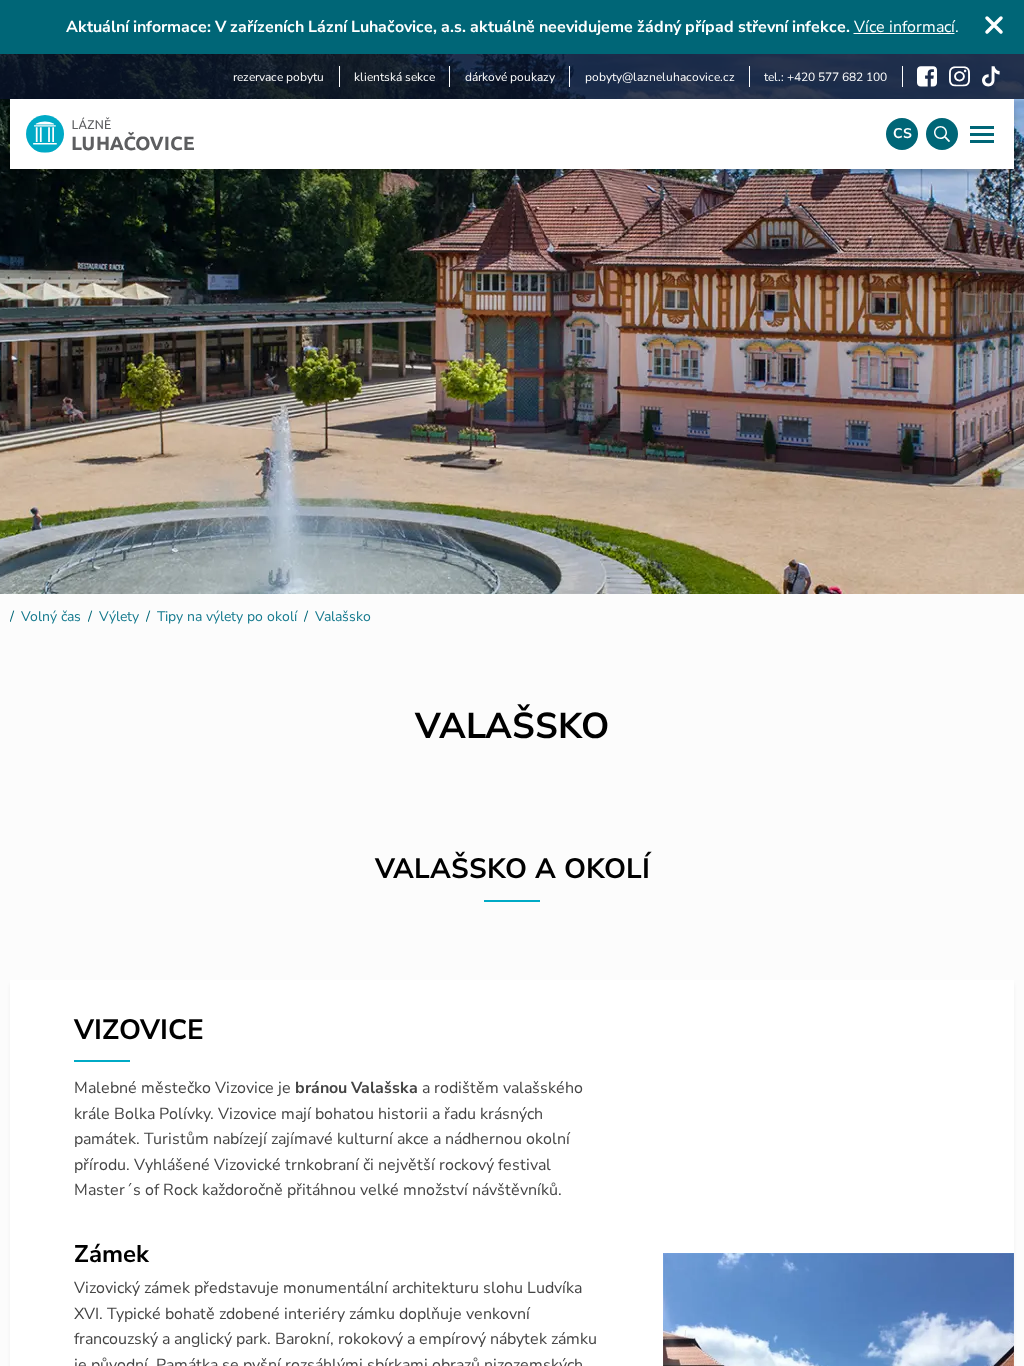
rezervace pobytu (278, 77)
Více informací (904, 27)
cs (902, 133)
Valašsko (343, 616)
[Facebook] (927, 76)
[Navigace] (982, 134)
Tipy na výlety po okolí (227, 616)
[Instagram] (959, 76)
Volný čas (51, 616)
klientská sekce (394, 77)
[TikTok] (991, 76)
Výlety (119, 616)
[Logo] (440, 134)
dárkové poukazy (510, 77)
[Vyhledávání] (942, 134)
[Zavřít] (994, 25)
